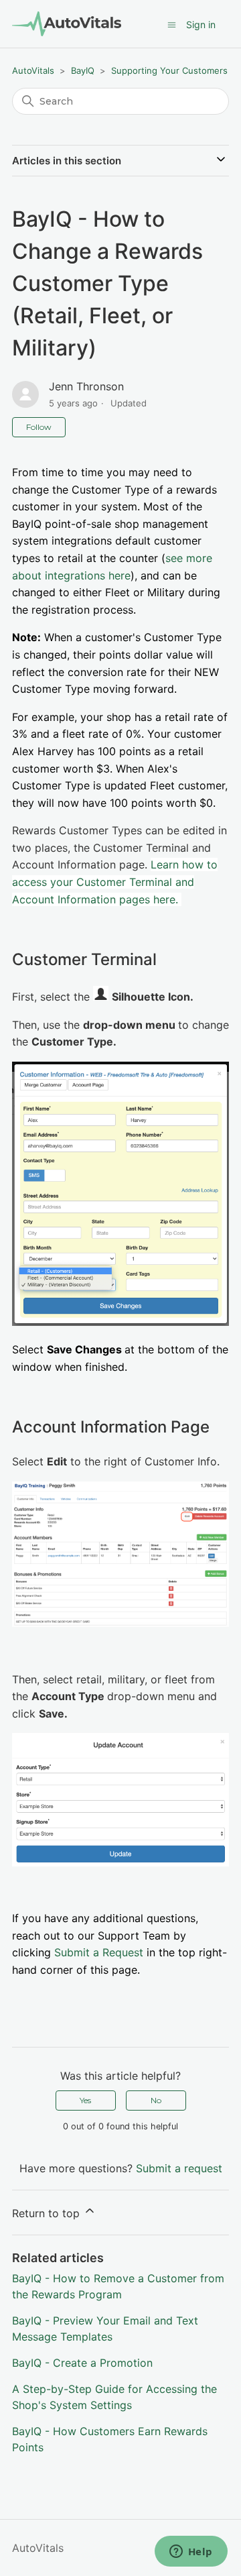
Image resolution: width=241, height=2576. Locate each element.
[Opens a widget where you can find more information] (191, 2553)
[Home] (67, 24)
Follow (39, 427)
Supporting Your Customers (169, 70)
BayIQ (83, 70)
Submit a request (179, 2168)
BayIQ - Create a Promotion (82, 2363)
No (156, 2100)
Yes (85, 2100)
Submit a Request (99, 1952)
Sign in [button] (201, 24)
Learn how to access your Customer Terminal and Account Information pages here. (115, 882)
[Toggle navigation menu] (172, 25)
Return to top (48, 2213)
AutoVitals (33, 70)
